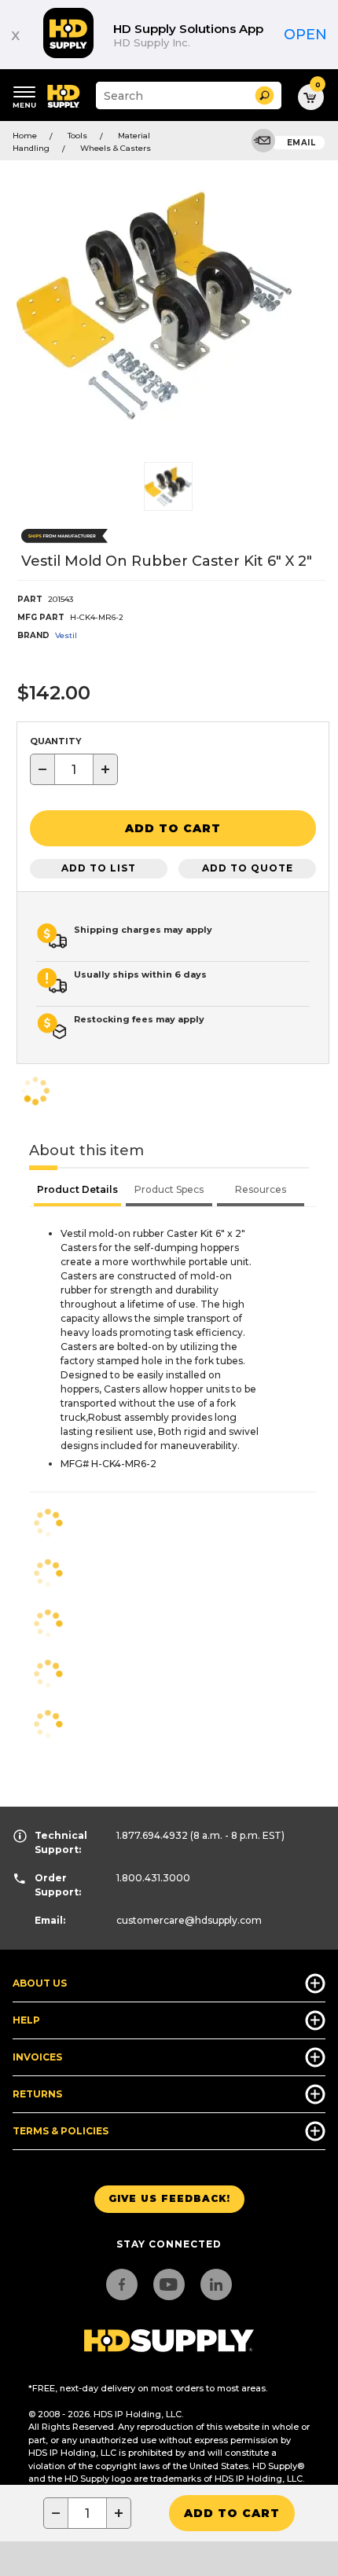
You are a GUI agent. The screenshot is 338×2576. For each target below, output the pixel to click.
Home (25, 136)
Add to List (99, 868)
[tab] (77, 1191)
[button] (265, 95)
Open (305, 35)
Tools (77, 136)
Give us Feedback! (169, 2198)
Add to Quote (248, 868)
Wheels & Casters (116, 148)
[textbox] (74, 769)
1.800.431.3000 (153, 1878)
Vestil (66, 635)
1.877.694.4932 (152, 1835)
